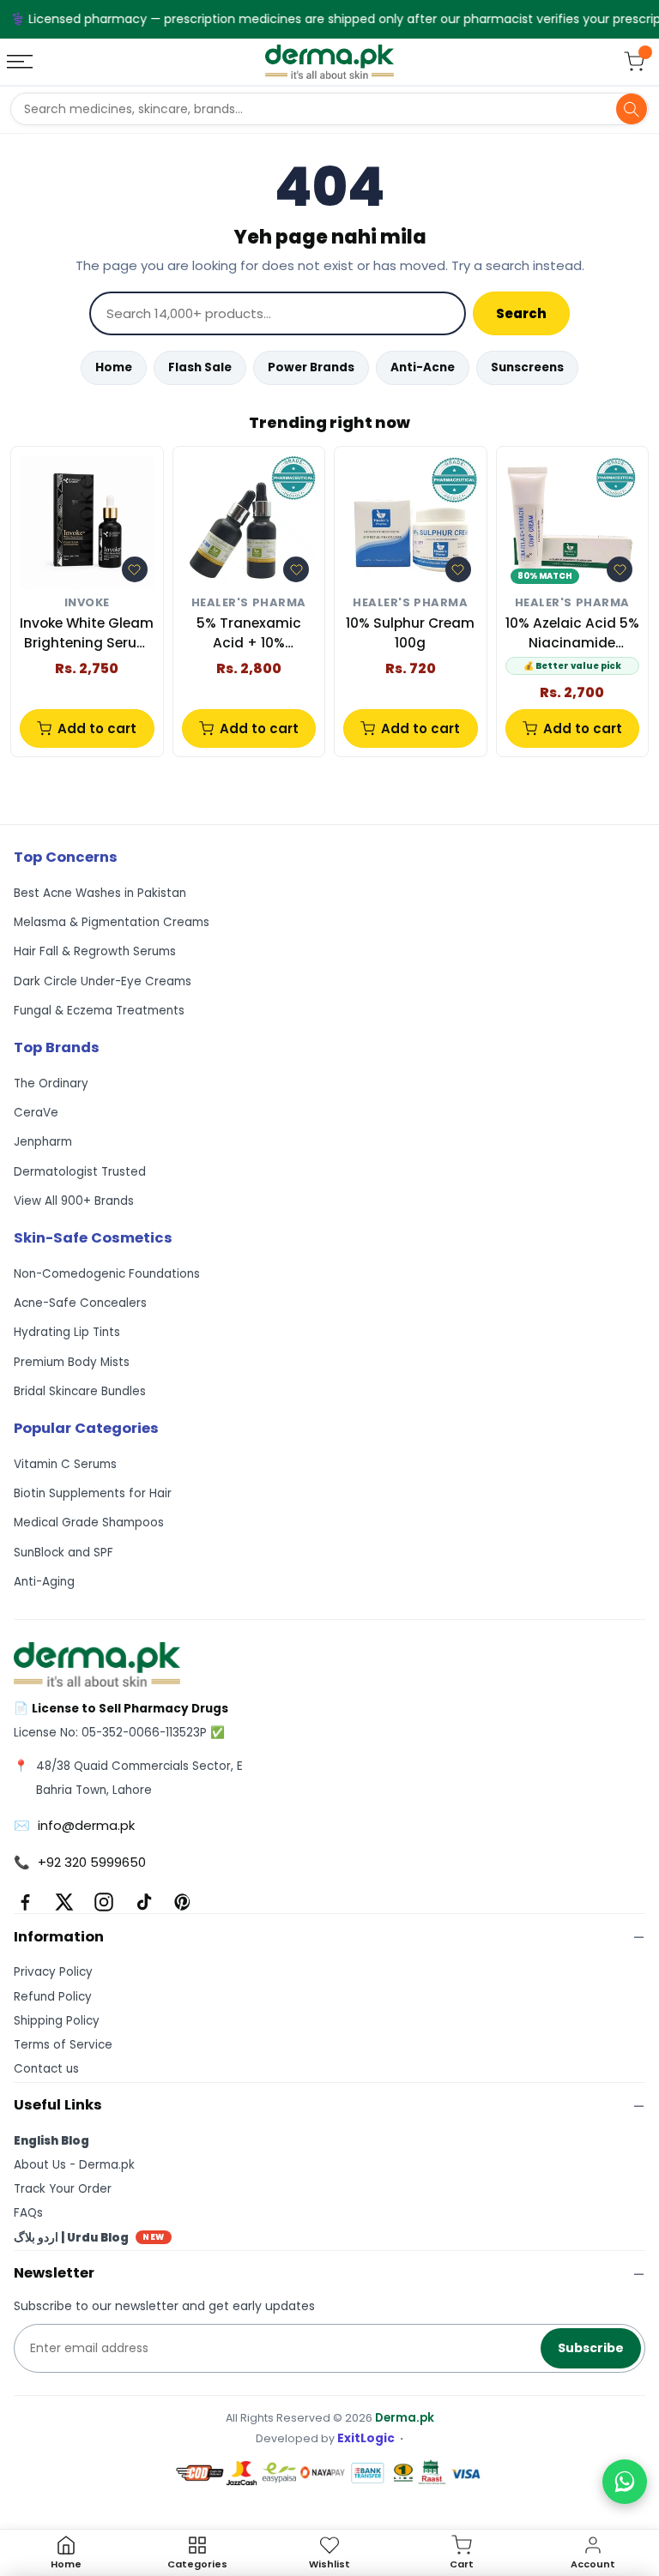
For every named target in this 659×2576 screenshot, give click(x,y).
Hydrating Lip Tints (67, 1332)
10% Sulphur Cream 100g (410, 632)
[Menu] (21, 62)
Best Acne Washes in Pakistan (100, 893)
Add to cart (97, 728)
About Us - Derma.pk (74, 2165)
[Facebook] (25, 1902)
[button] (135, 569)
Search (521, 313)
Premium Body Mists (72, 1362)
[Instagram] (104, 1902)
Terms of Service (63, 2045)
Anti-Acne (423, 367)
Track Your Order (63, 2189)
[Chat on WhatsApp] (625, 2482)
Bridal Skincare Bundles (80, 1391)
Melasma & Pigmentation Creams (112, 922)
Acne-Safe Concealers (80, 1303)
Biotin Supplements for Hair (93, 1493)
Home (114, 367)
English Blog (51, 2141)
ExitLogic (366, 2438)
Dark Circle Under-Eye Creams (103, 981)
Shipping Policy (57, 2021)
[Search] (632, 109)
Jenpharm (43, 1142)
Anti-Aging (44, 1582)
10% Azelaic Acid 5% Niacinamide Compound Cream (572, 633)
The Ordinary (51, 1083)
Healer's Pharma (249, 603)
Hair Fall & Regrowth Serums (95, 951)
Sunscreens (527, 367)
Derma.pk (405, 2418)
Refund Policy (53, 1997)
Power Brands (311, 367)
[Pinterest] (183, 1902)
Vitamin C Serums (65, 1464)
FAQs (28, 2213)
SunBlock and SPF (63, 1553)
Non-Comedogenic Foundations (107, 1274)
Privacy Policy (53, 1972)
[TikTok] (143, 1902)
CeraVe (36, 1113)
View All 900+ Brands (74, 1201)
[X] (64, 1902)
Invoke (87, 603)
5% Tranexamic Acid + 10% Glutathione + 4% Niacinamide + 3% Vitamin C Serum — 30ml (249, 633)
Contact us (46, 2069)
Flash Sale (200, 367)
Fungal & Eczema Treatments (99, 1011)
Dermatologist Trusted (80, 1172)
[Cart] (634, 62)
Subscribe (591, 2348)
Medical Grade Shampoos (89, 1523)
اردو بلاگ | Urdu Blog (89, 2238)
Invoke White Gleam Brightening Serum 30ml (87, 633)
